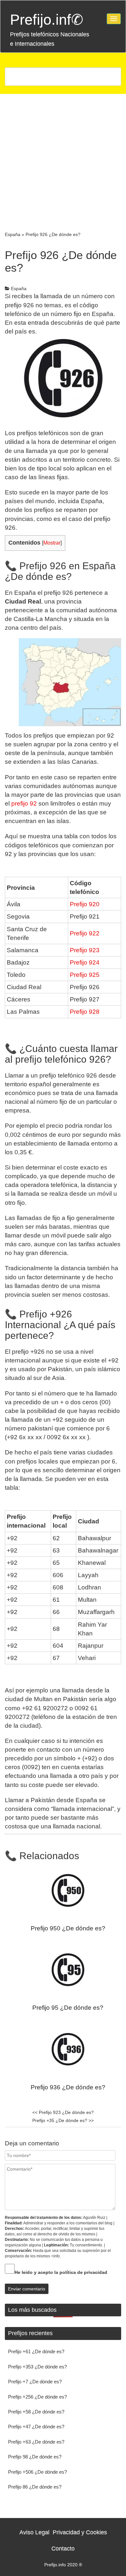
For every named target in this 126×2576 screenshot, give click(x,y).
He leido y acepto (61, 2272)
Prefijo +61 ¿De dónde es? (36, 2351)
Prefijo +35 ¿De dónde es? (63, 2120)
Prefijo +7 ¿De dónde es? (35, 2382)
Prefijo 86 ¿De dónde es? (35, 2487)
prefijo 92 (24, 803)
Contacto (63, 2548)
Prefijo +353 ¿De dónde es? (37, 2367)
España (13, 234)
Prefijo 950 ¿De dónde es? (68, 1928)
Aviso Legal (34, 2532)
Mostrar (52, 543)
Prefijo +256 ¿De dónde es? (37, 2397)
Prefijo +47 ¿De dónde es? (36, 2427)
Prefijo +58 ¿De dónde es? (36, 2412)
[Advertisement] (63, 160)
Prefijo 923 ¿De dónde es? (63, 2112)
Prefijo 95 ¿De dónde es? (68, 2008)
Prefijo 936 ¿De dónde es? (68, 2087)
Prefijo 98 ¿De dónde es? (35, 2457)
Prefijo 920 (85, 904)
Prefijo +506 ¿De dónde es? (37, 2472)
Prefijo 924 (85, 962)
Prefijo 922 (85, 933)
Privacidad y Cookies (80, 2532)
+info (55, 2256)
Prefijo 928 (85, 1012)
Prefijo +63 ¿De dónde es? (36, 2442)
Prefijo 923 (85, 950)
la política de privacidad (81, 2272)
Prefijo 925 (85, 975)
